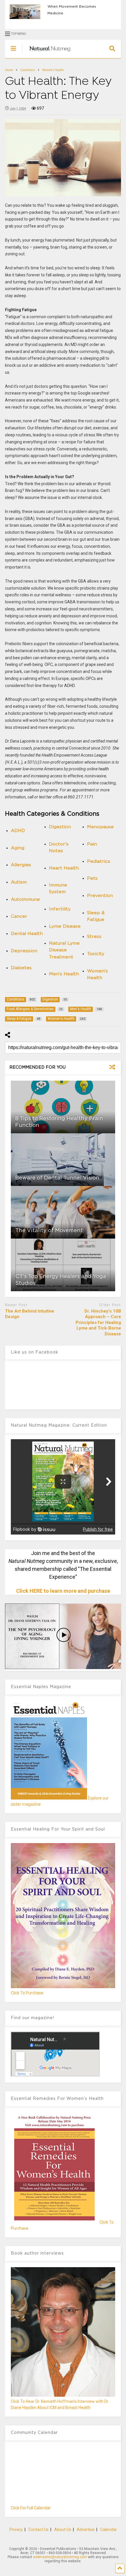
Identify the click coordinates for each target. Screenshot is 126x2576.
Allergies (21, 865)
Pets (92, 878)
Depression (24, 951)
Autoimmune (25, 899)
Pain (92, 844)
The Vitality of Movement (49, 1231)
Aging (18, 848)
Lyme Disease (65, 926)
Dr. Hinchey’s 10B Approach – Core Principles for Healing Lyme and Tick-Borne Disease (98, 1323)
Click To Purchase (27, 1993)
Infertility (60, 909)
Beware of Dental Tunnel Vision (57, 1178)
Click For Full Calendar (31, 2508)
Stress (94, 937)
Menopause (100, 827)
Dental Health (27, 934)
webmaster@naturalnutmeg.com (60, 2557)
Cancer (19, 916)
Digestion (60, 827)
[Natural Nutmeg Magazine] (47, 54)
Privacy (16, 2529)
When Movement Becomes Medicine (72, 10)
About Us (63, 2529)
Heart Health (64, 868)
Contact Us (39, 2529)
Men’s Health (64, 974)
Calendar (109, 2529)
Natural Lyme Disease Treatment (64, 950)
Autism (19, 882)
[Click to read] (63, 1107)
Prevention (100, 896)
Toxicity (96, 954)
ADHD (18, 831)
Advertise (86, 2529)
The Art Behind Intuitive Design (30, 1314)
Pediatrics (99, 861)
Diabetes (21, 968)
